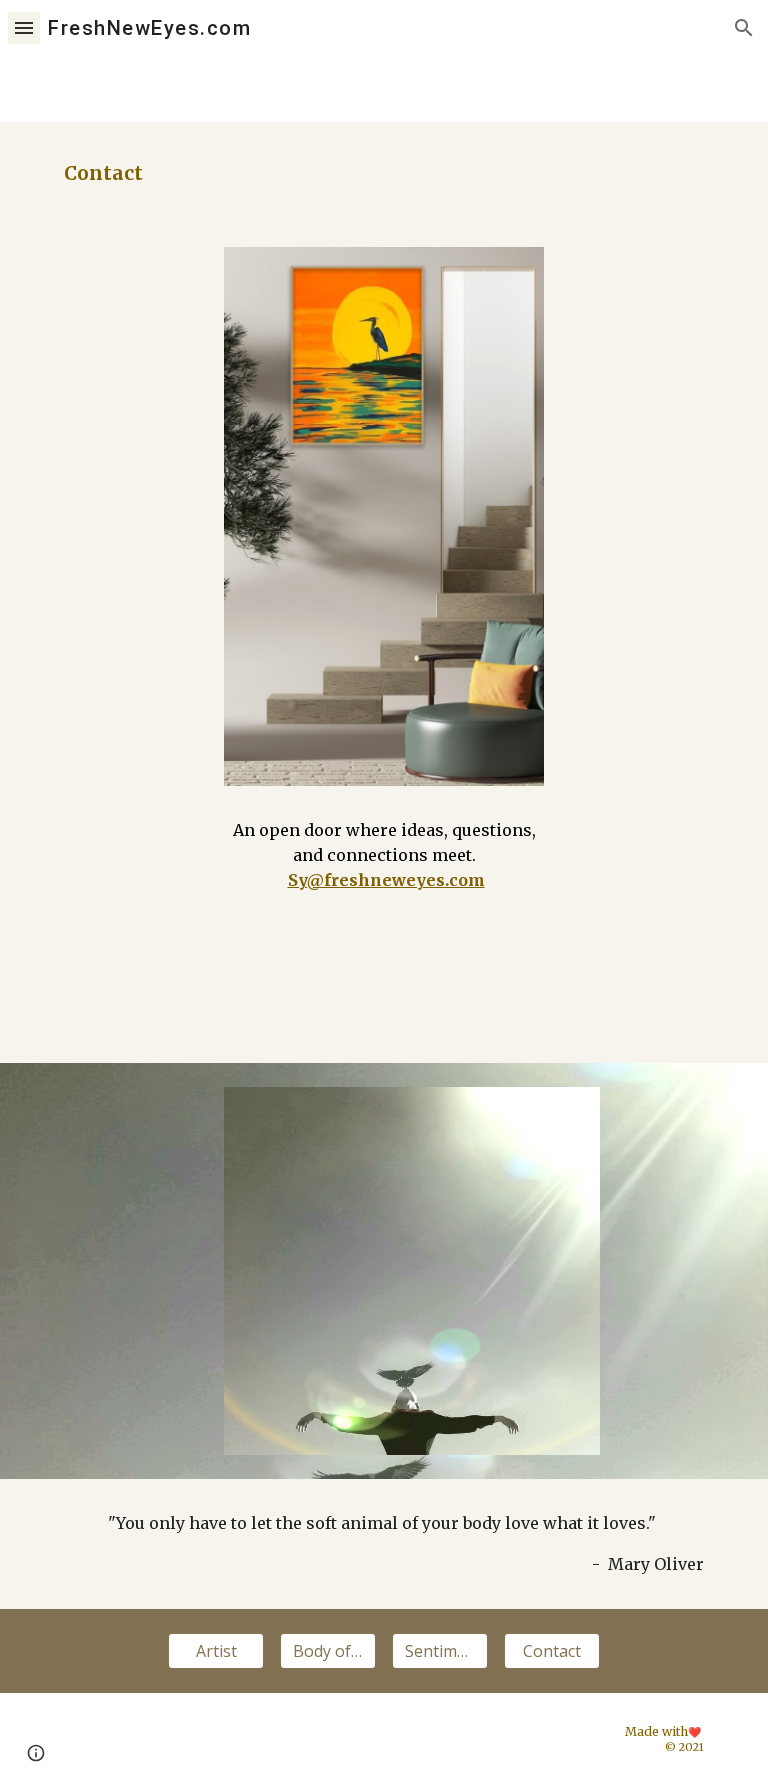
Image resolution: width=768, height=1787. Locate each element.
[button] (24, 27)
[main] (383, 172)
